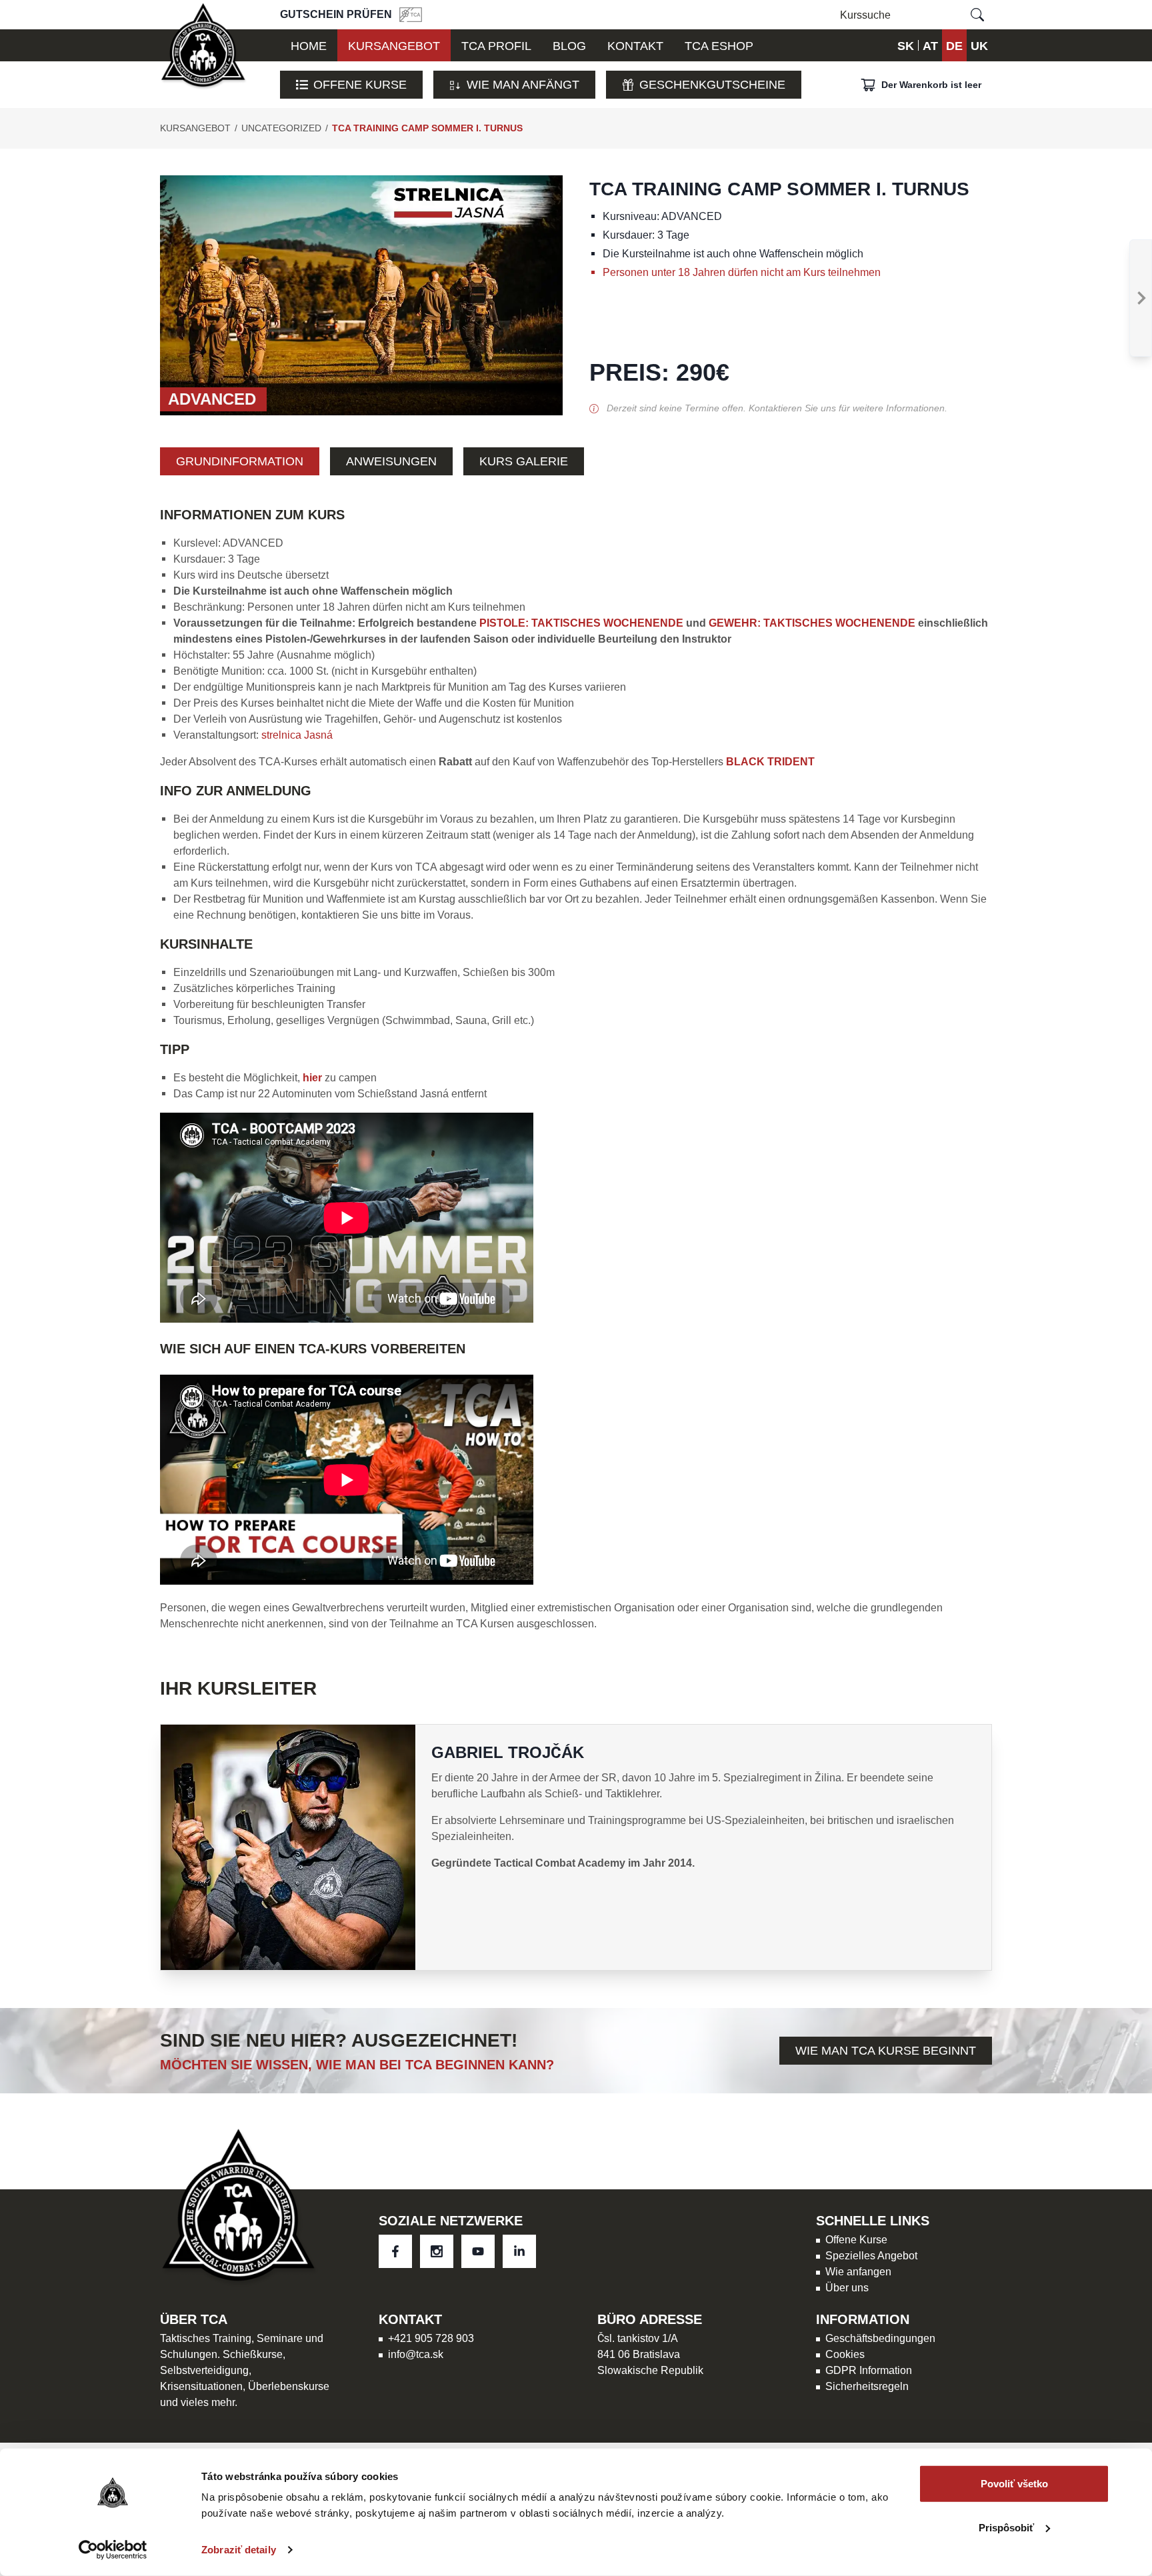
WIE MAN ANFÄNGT (523, 84)
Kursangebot (195, 128)
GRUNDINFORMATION (240, 461)
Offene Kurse (360, 84)
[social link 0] (395, 2251)
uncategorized (281, 128)
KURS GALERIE (524, 461)
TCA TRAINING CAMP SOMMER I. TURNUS (427, 128)
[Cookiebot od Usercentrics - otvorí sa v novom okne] (113, 2550)
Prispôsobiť (1006, 2527)
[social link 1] (437, 2251)
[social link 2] (478, 2251)
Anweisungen (391, 461)
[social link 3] (519, 2251)
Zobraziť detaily (239, 2550)
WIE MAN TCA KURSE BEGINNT (886, 2050)
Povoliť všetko (1014, 2484)
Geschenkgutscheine (712, 84)
